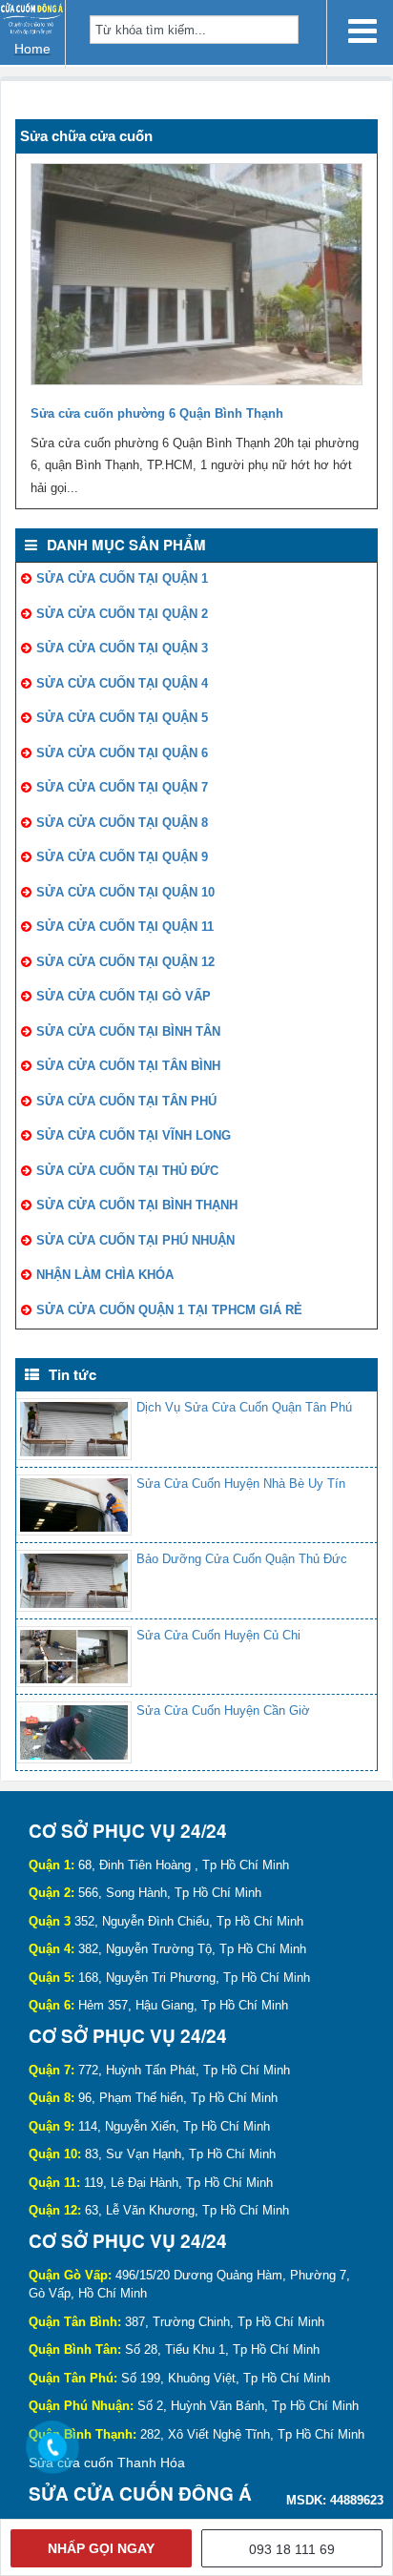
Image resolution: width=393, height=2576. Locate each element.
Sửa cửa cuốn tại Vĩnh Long (134, 1135)
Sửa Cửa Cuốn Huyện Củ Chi (218, 1635)
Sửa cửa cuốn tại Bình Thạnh (137, 1205)
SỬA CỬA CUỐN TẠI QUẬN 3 (122, 648)
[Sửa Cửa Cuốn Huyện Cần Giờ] (74, 1732)
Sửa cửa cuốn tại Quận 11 (125, 927)
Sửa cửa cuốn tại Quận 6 (122, 753)
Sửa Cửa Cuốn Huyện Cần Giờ (223, 1710)
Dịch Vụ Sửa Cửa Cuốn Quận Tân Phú (244, 1407)
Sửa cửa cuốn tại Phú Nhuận (135, 1240)
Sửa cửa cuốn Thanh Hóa (107, 2463)
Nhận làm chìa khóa (105, 1275)
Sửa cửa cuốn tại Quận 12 (125, 962)
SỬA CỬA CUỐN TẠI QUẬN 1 (122, 578)
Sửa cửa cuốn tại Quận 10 (125, 892)
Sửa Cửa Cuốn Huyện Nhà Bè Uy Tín (241, 1484)
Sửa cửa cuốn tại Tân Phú (126, 1101)
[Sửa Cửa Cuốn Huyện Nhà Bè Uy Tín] (74, 1505)
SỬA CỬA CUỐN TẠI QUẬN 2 (122, 614)
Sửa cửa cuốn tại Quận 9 (122, 857)
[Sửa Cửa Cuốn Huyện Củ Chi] (74, 1657)
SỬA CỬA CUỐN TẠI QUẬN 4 (122, 683)
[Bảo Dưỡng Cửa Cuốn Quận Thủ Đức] (74, 1581)
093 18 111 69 (292, 2549)
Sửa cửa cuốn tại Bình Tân (128, 1031)
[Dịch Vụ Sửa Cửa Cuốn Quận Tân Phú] (74, 1429)
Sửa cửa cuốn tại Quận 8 (122, 823)
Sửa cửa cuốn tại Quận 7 (122, 787)
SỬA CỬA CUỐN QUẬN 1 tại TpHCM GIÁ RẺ (169, 1310)
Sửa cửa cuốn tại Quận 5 (122, 718)
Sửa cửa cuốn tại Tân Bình (128, 1066)
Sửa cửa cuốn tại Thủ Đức (127, 1171)
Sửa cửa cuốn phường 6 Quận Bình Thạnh (157, 413)
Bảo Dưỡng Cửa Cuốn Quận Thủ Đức (242, 1559)
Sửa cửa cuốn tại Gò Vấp (124, 996)
